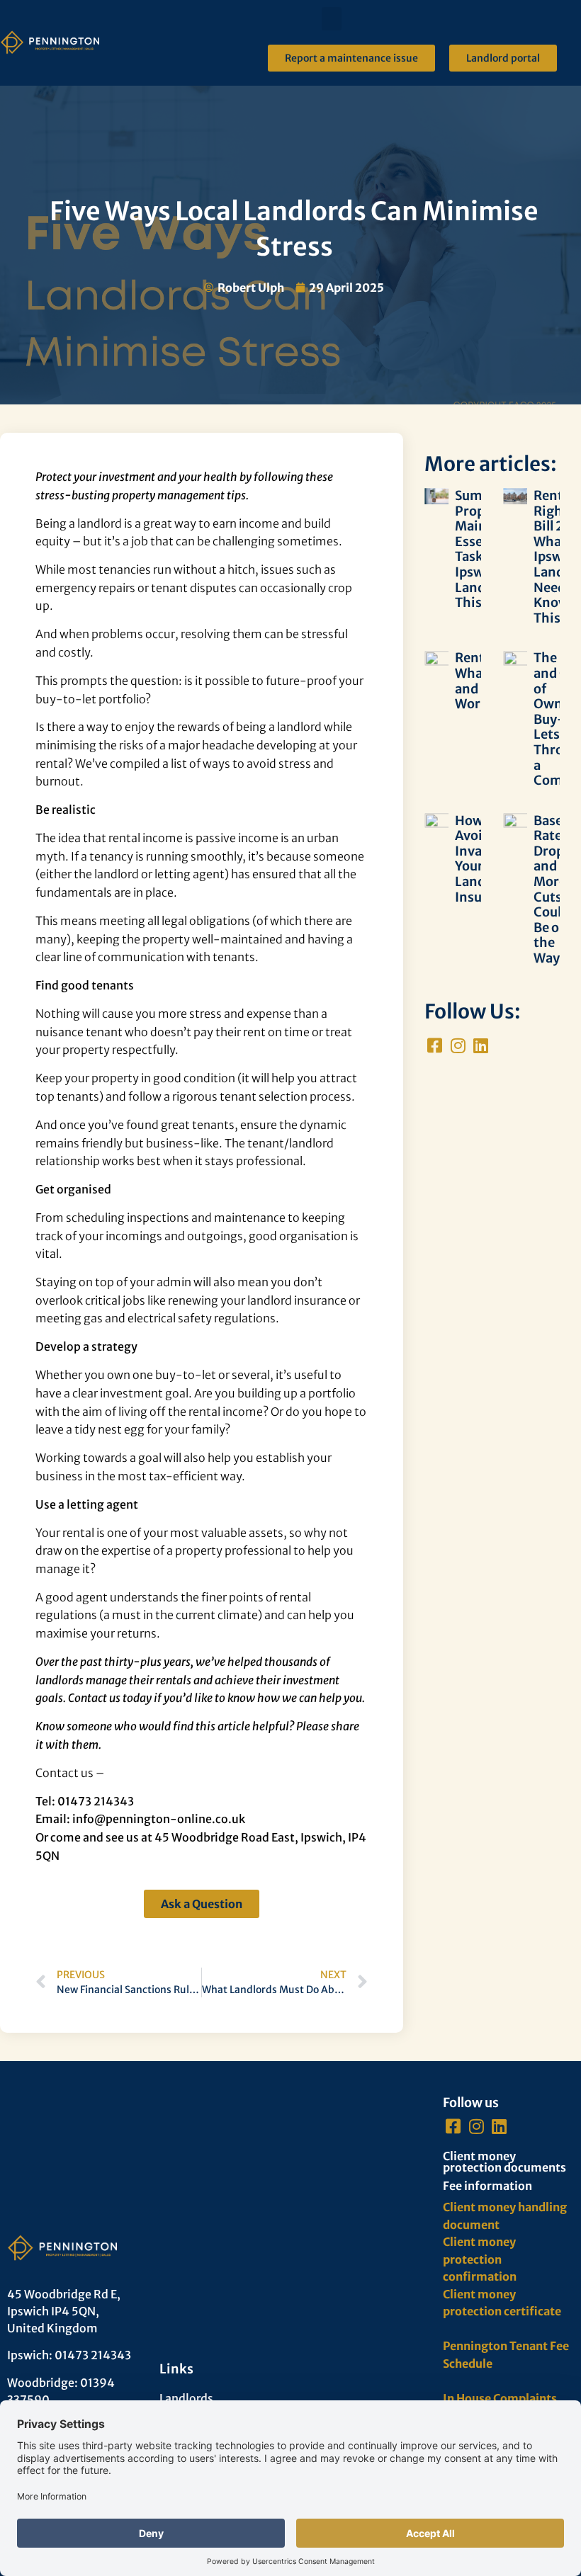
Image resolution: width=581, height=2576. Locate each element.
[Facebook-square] (435, 1046)
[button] (332, 19)
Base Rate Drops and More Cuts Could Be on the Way (552, 889)
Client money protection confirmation (480, 2259)
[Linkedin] (481, 1046)
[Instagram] (458, 1046)
